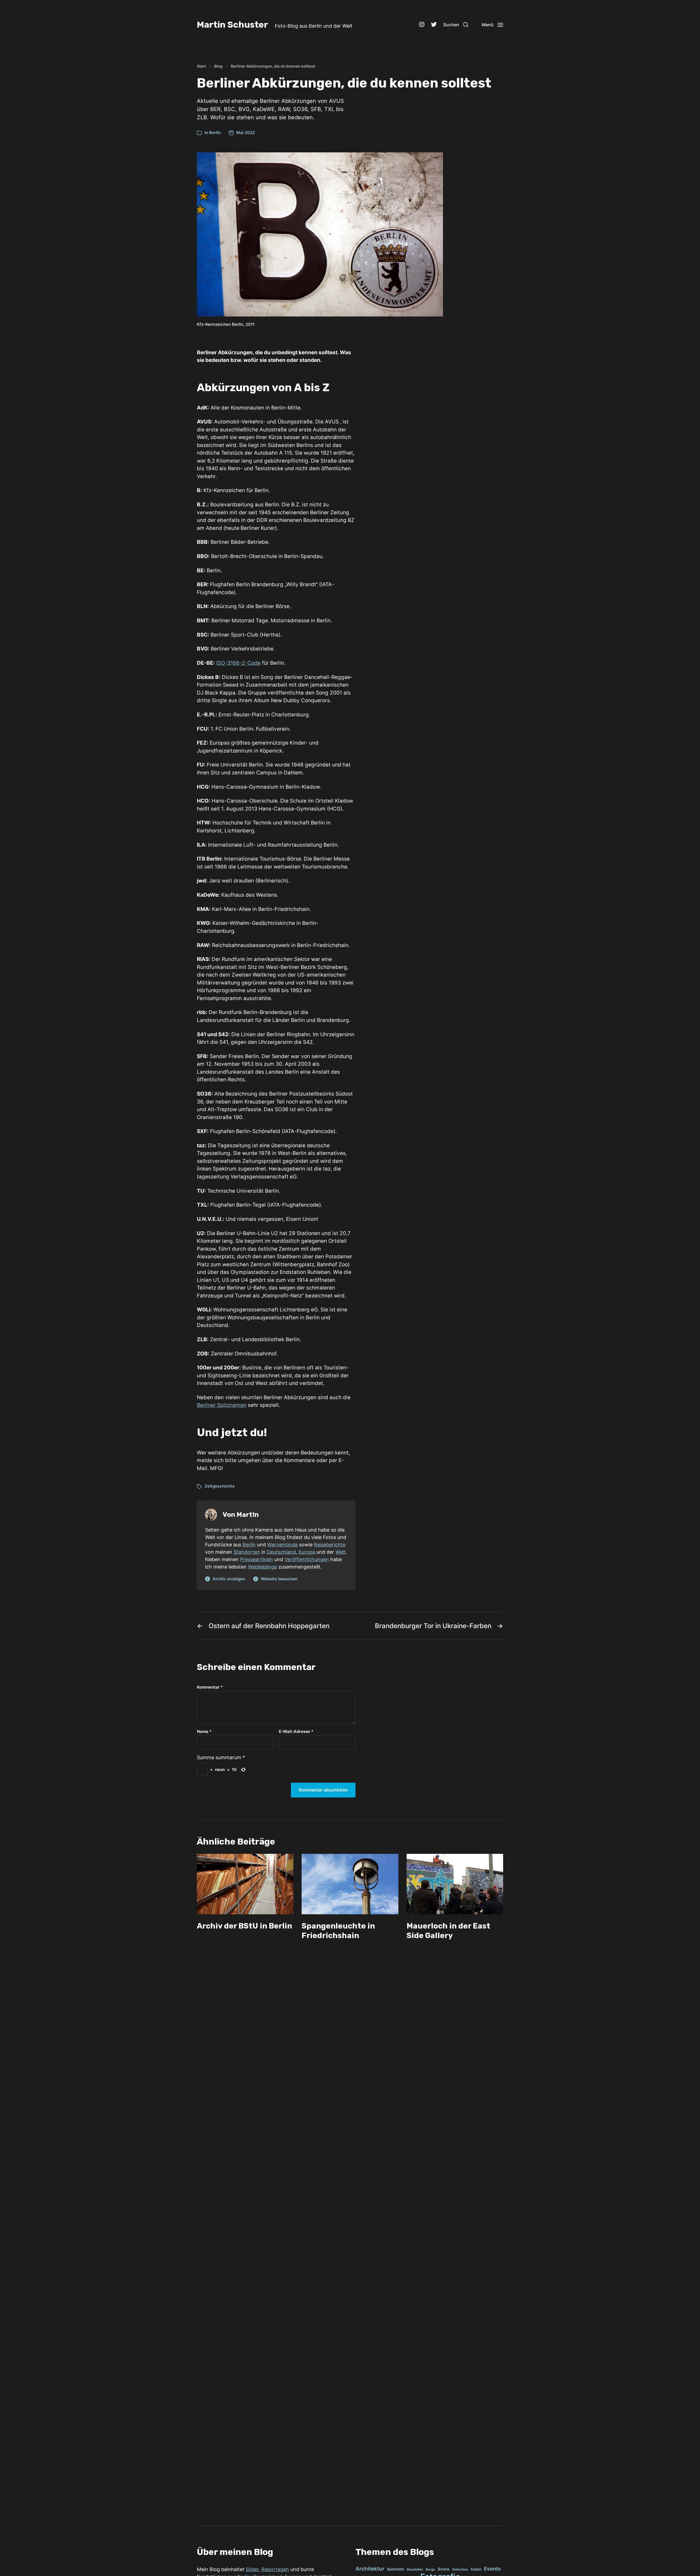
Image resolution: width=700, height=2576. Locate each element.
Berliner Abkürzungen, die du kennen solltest (273, 66)
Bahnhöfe (396, 2569)
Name (204, 1732)
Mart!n (248, 1515)
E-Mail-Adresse (296, 1732)
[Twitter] (434, 25)
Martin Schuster (232, 25)
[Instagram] (422, 25)
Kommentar (210, 1687)
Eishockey (460, 2569)
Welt (341, 1552)
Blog (218, 66)
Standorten (247, 1552)
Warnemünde (282, 1545)
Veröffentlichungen (307, 1559)
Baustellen (415, 2569)
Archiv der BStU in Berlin (244, 1926)
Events (492, 2569)
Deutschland (281, 1552)
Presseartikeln (256, 1559)
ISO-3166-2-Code (238, 663)
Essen (476, 2569)
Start (201, 66)
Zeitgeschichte (220, 1486)
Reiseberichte (330, 1545)
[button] (456, 25)
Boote (444, 2569)
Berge (430, 2569)
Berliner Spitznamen (222, 1405)
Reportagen (275, 2569)
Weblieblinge (262, 1567)
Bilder (252, 2569)
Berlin (215, 133)
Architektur (370, 2569)
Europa (307, 1552)
